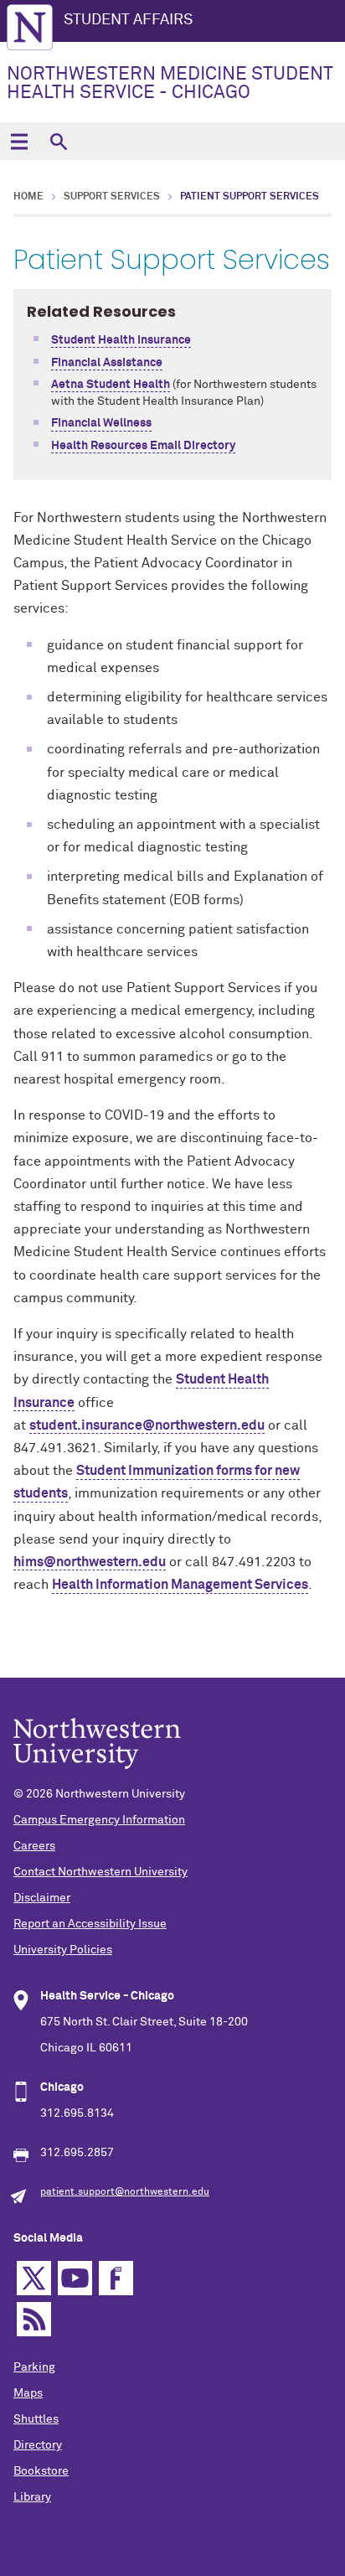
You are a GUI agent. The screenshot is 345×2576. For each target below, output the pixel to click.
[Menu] (19, 141)
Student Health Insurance (121, 340)
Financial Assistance (107, 363)
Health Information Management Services (180, 1585)
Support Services (112, 197)
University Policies (63, 1950)
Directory (38, 2445)
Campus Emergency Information (99, 1820)
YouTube (75, 2278)
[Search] (58, 141)
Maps (28, 2393)
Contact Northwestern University (100, 1872)
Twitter (34, 2278)
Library (32, 2497)
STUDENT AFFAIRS (128, 20)
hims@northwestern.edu (90, 1562)
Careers (34, 1846)
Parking (34, 2367)
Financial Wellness (101, 423)
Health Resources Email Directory (143, 446)
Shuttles (36, 2419)
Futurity (116, 2278)
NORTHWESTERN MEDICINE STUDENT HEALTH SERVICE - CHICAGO (170, 84)
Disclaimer (42, 1898)
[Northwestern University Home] (30, 27)
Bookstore (41, 2471)
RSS (34, 2319)
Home (28, 197)
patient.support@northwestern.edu (125, 2192)
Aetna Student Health (111, 385)
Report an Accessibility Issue (90, 1924)
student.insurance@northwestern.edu (147, 1425)
